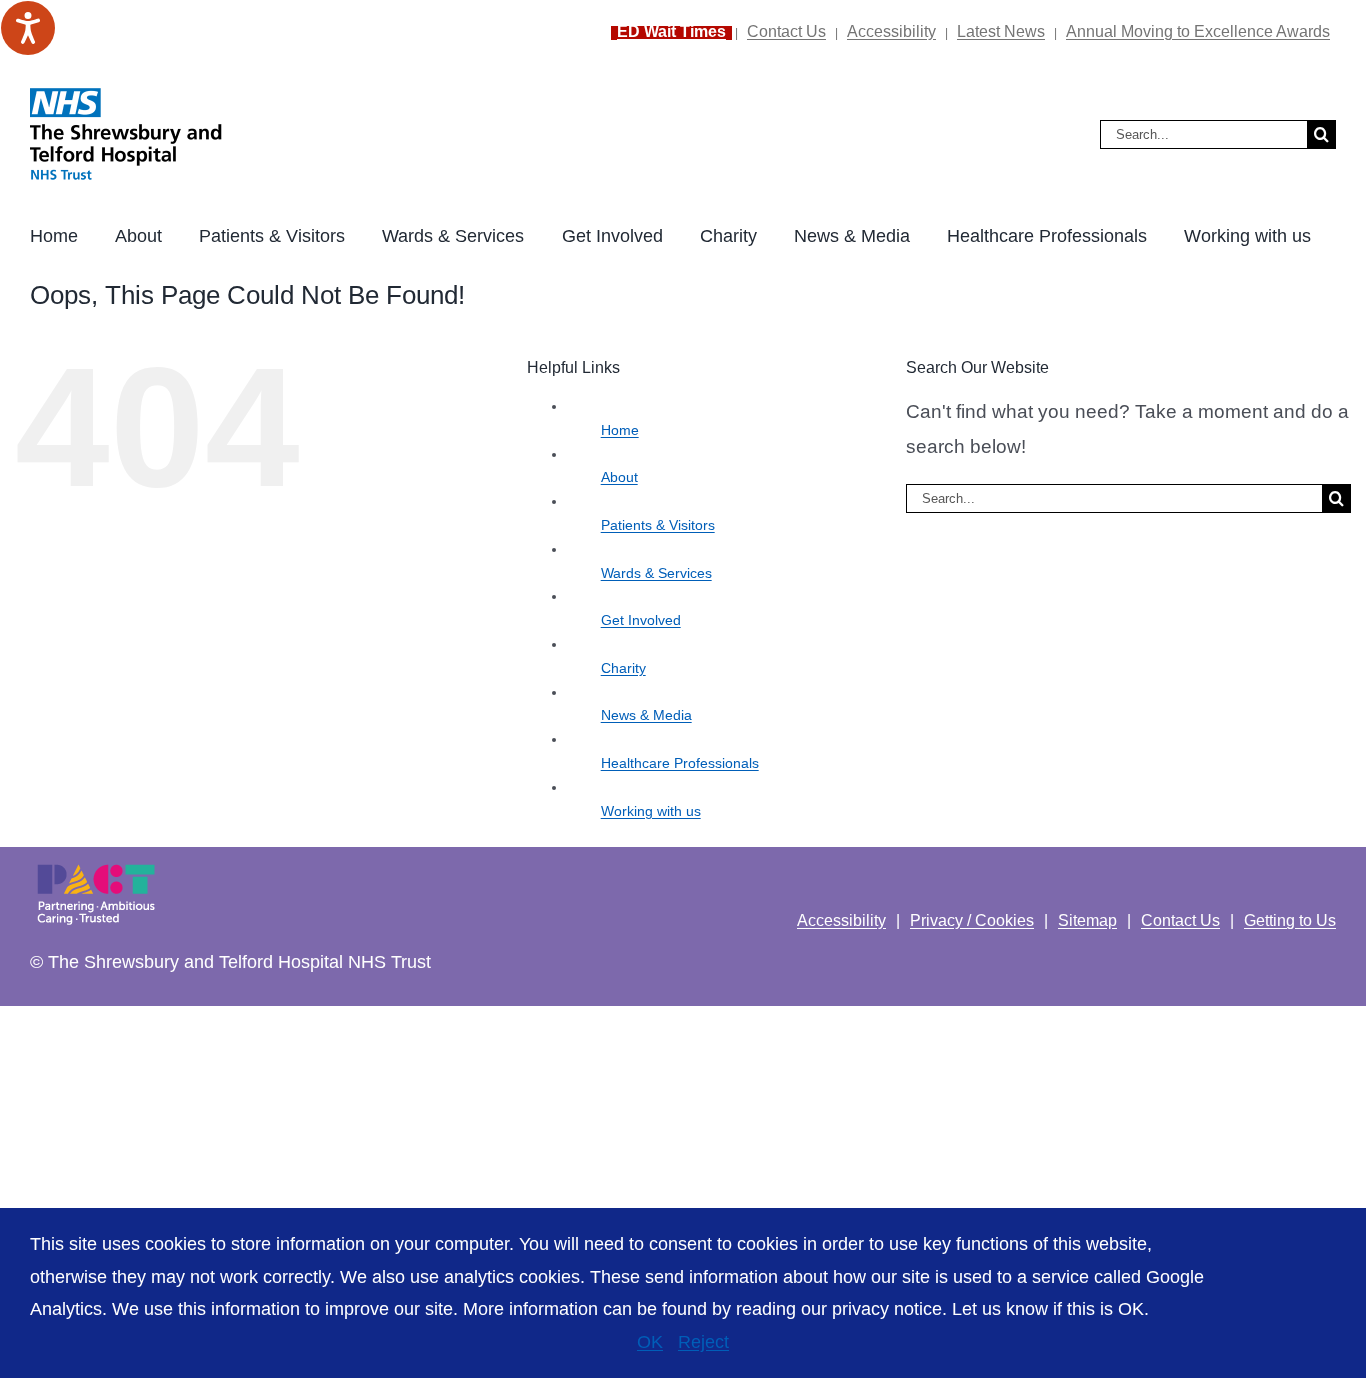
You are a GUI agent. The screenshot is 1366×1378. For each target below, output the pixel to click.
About (619, 477)
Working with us (651, 811)
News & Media (646, 715)
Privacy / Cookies (972, 920)
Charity (623, 668)
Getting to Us (1290, 920)
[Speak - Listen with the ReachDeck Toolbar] (28, 28)
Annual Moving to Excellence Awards (1198, 31)
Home (620, 430)
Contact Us (786, 31)
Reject (703, 1342)
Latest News (1001, 31)
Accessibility (891, 31)
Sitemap (1087, 920)
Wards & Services (656, 573)
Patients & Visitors (658, 525)
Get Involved (641, 620)
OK (650, 1342)
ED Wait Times (671, 31)
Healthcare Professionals (680, 763)
